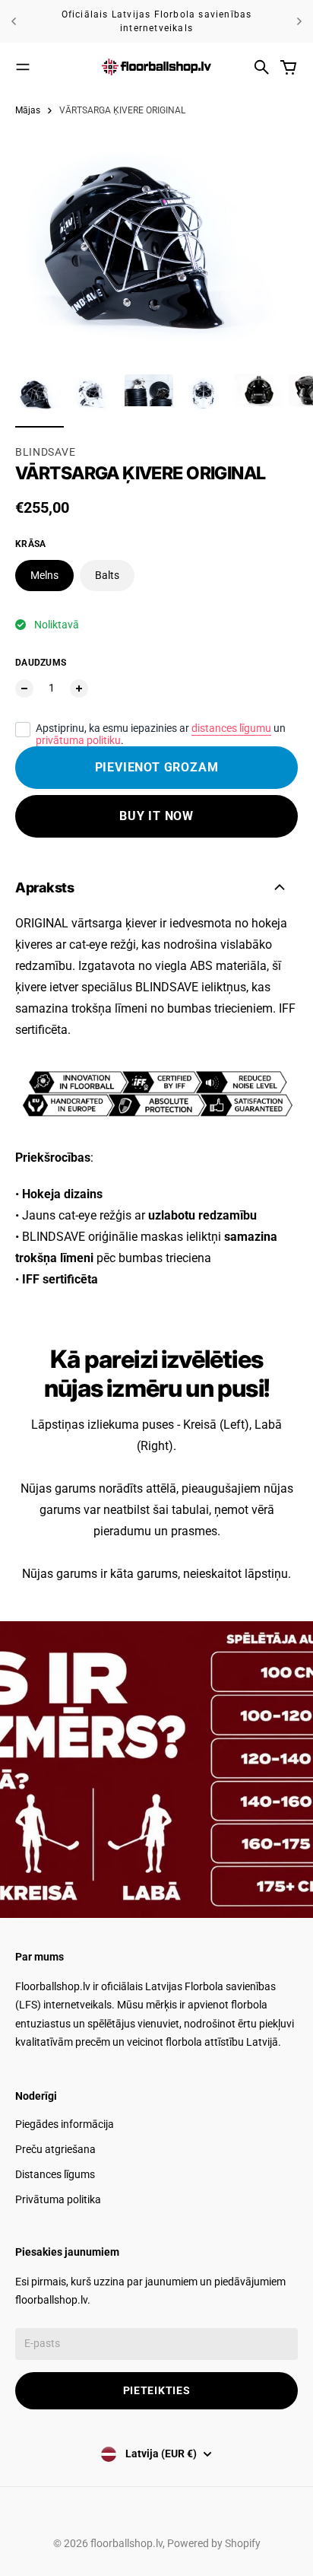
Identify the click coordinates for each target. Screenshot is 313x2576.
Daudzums (41, 663)
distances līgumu (231, 728)
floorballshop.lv (126, 2543)
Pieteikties (157, 2390)
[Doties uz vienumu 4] (204, 399)
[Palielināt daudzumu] (79, 689)
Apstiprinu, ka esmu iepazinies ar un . (161, 734)
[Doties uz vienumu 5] (258, 399)
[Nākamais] (299, 21)
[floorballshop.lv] (156, 67)
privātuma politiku (78, 740)
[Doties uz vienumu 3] (149, 399)
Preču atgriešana (55, 2149)
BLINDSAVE (45, 452)
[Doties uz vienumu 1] (40, 399)
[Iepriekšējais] (14, 21)
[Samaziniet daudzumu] (24, 689)
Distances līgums (55, 2174)
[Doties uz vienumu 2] (94, 399)
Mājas (28, 110)
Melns (44, 575)
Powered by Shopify (214, 2543)
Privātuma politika (58, 2199)
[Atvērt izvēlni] (23, 67)
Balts (107, 575)
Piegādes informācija (65, 2124)
